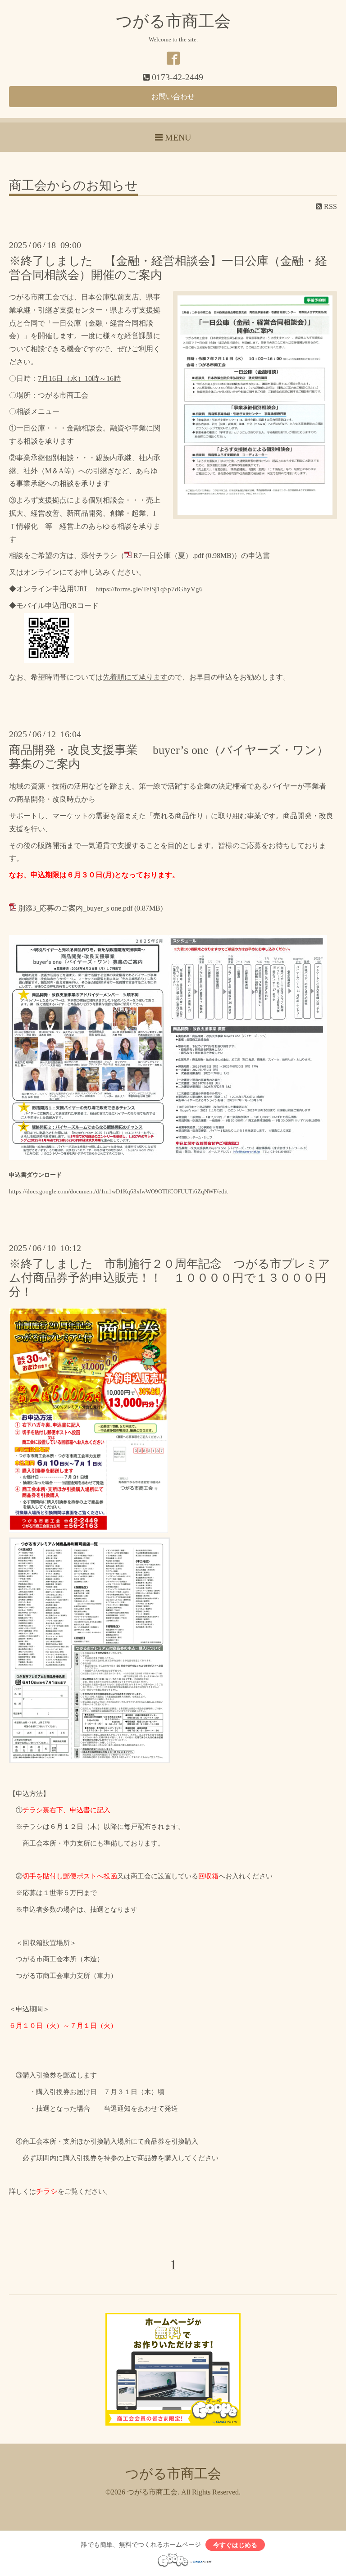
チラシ (47, 2191)
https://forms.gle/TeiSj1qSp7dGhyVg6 (149, 589)
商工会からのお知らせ (73, 186)
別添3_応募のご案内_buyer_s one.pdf (75, 908)
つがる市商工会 (173, 21)
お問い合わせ (173, 97)
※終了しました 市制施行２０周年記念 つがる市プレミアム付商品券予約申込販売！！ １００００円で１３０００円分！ (170, 1278)
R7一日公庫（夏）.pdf (168, 556)
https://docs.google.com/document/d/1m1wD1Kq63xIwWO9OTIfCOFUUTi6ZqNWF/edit (118, 1191)
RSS (330, 206)
